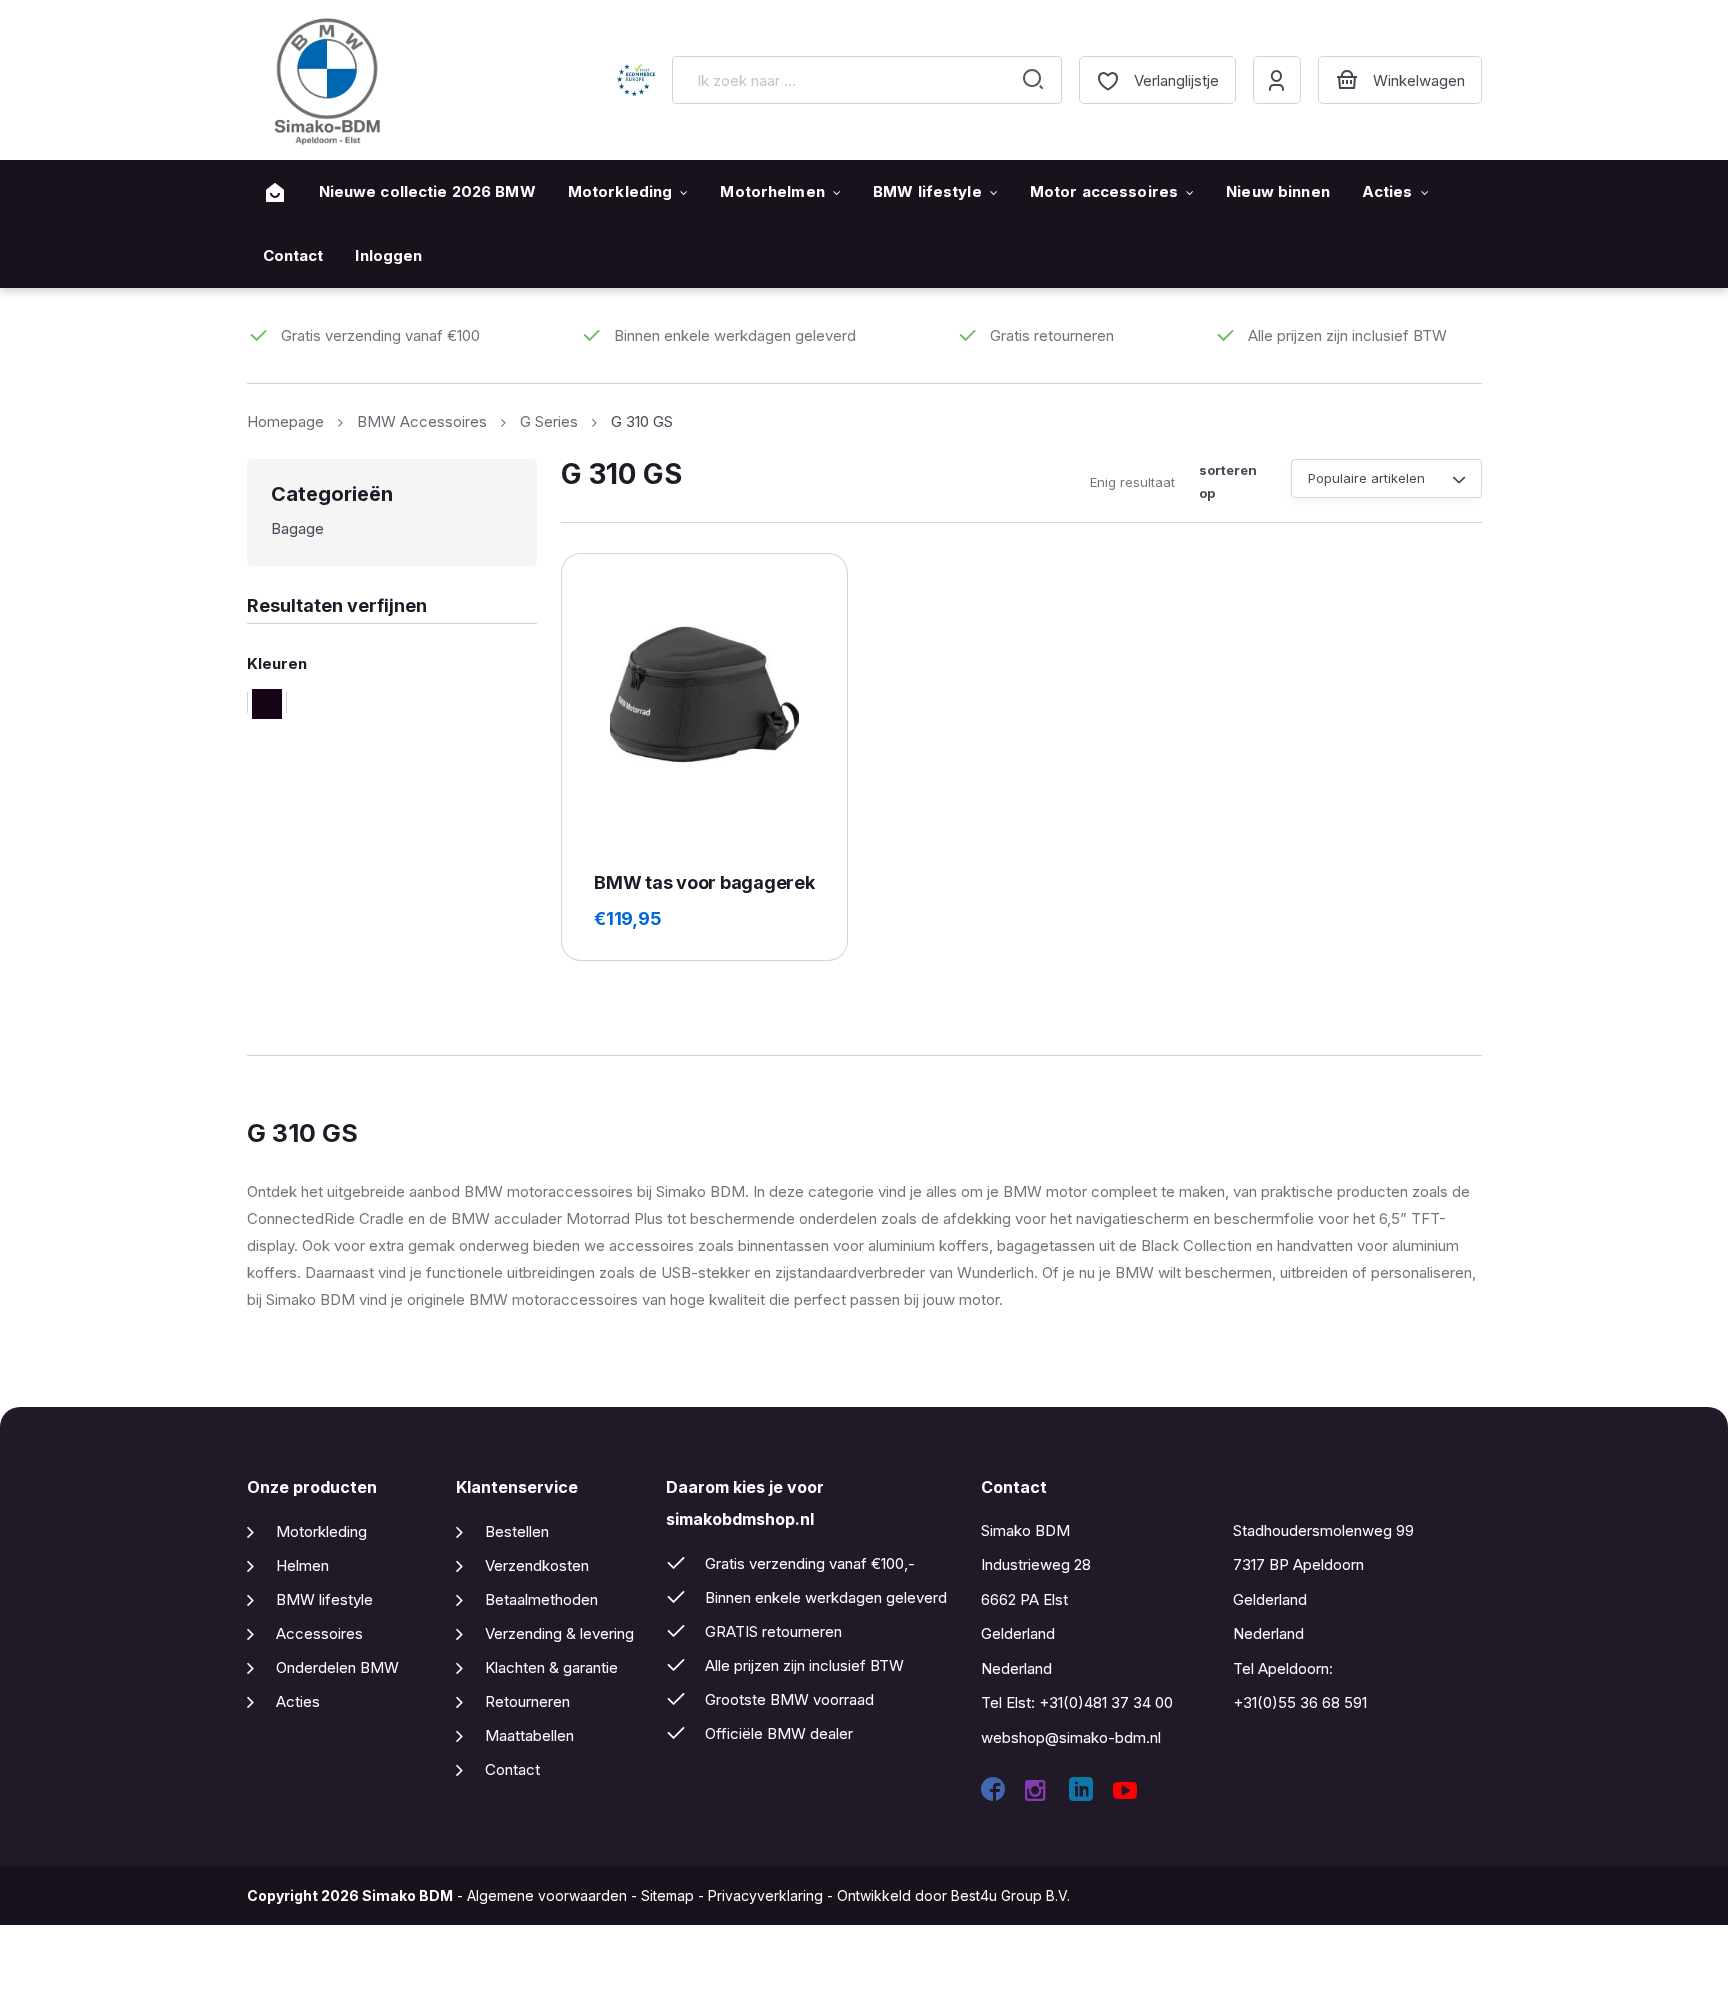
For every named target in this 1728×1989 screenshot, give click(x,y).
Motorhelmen (772, 191)
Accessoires (319, 1633)
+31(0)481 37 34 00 (1106, 1702)
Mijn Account (1277, 80)
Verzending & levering (559, 1633)
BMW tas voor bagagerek (704, 882)
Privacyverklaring (765, 1895)
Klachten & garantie (551, 1667)
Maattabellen (529, 1735)
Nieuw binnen (1278, 191)
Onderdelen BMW (337, 1667)
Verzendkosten (537, 1565)
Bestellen (517, 1531)
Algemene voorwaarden (547, 1895)
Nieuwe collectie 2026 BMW (427, 191)
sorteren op (1228, 481)
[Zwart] (267, 702)
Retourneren (527, 1701)
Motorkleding (620, 191)
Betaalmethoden (541, 1599)
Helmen (302, 1565)
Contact (293, 255)
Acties (1387, 191)
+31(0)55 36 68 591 (1300, 1702)
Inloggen (388, 255)
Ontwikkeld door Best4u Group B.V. (953, 1895)
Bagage (297, 528)
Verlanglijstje (1176, 80)
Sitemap (667, 1895)
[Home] (275, 193)
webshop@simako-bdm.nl (1071, 1737)
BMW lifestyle (927, 191)
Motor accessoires (1104, 191)
